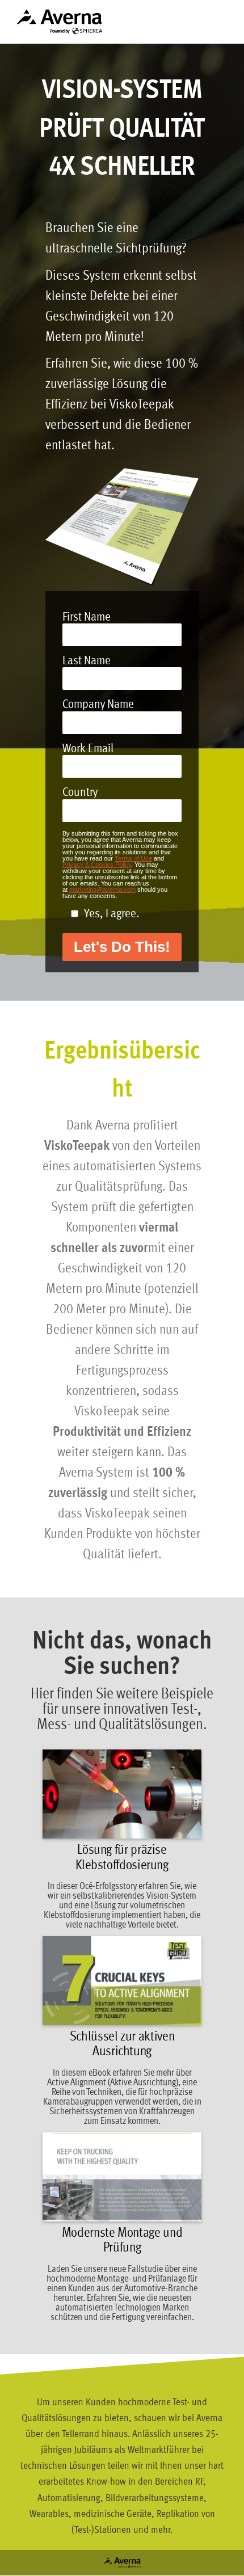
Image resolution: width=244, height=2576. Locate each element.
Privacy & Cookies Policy (97, 865)
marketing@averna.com (102, 889)
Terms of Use (133, 858)
